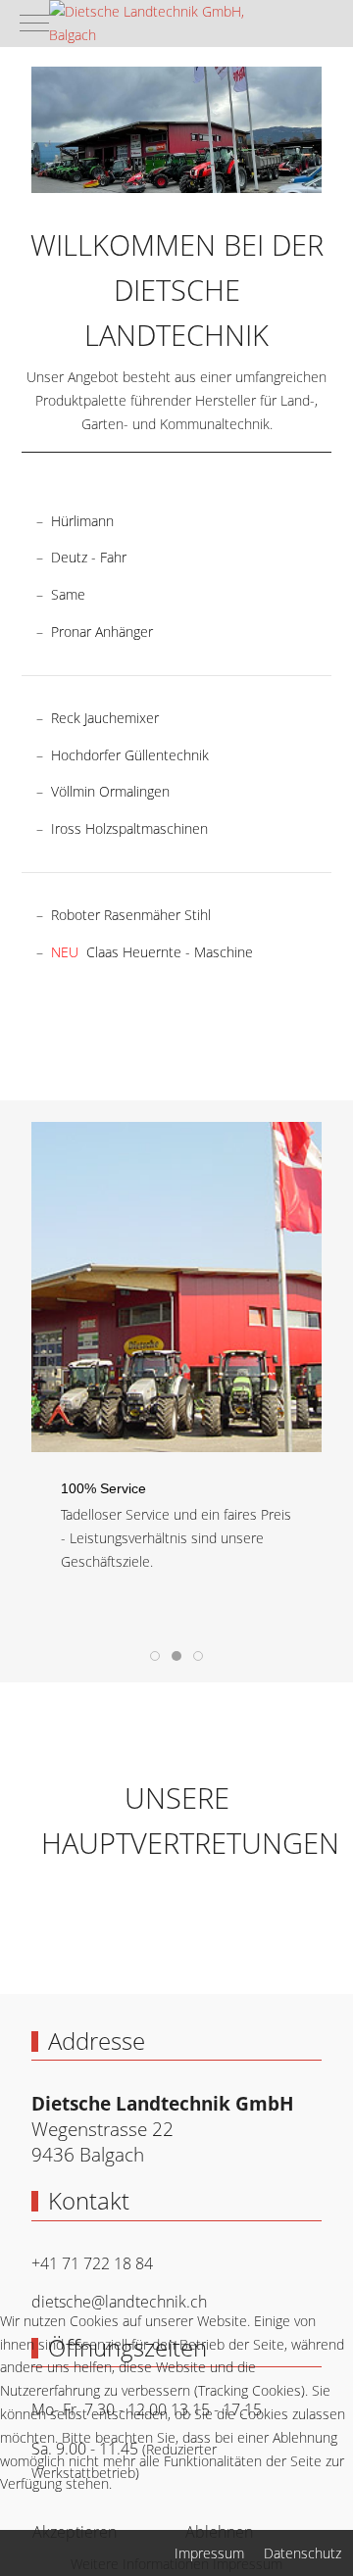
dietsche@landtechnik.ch (119, 2302)
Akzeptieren (75, 2532)
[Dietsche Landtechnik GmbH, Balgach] (162, 24)
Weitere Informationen (140, 2564)
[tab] (155, 1656)
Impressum (248, 2564)
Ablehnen (219, 2532)
